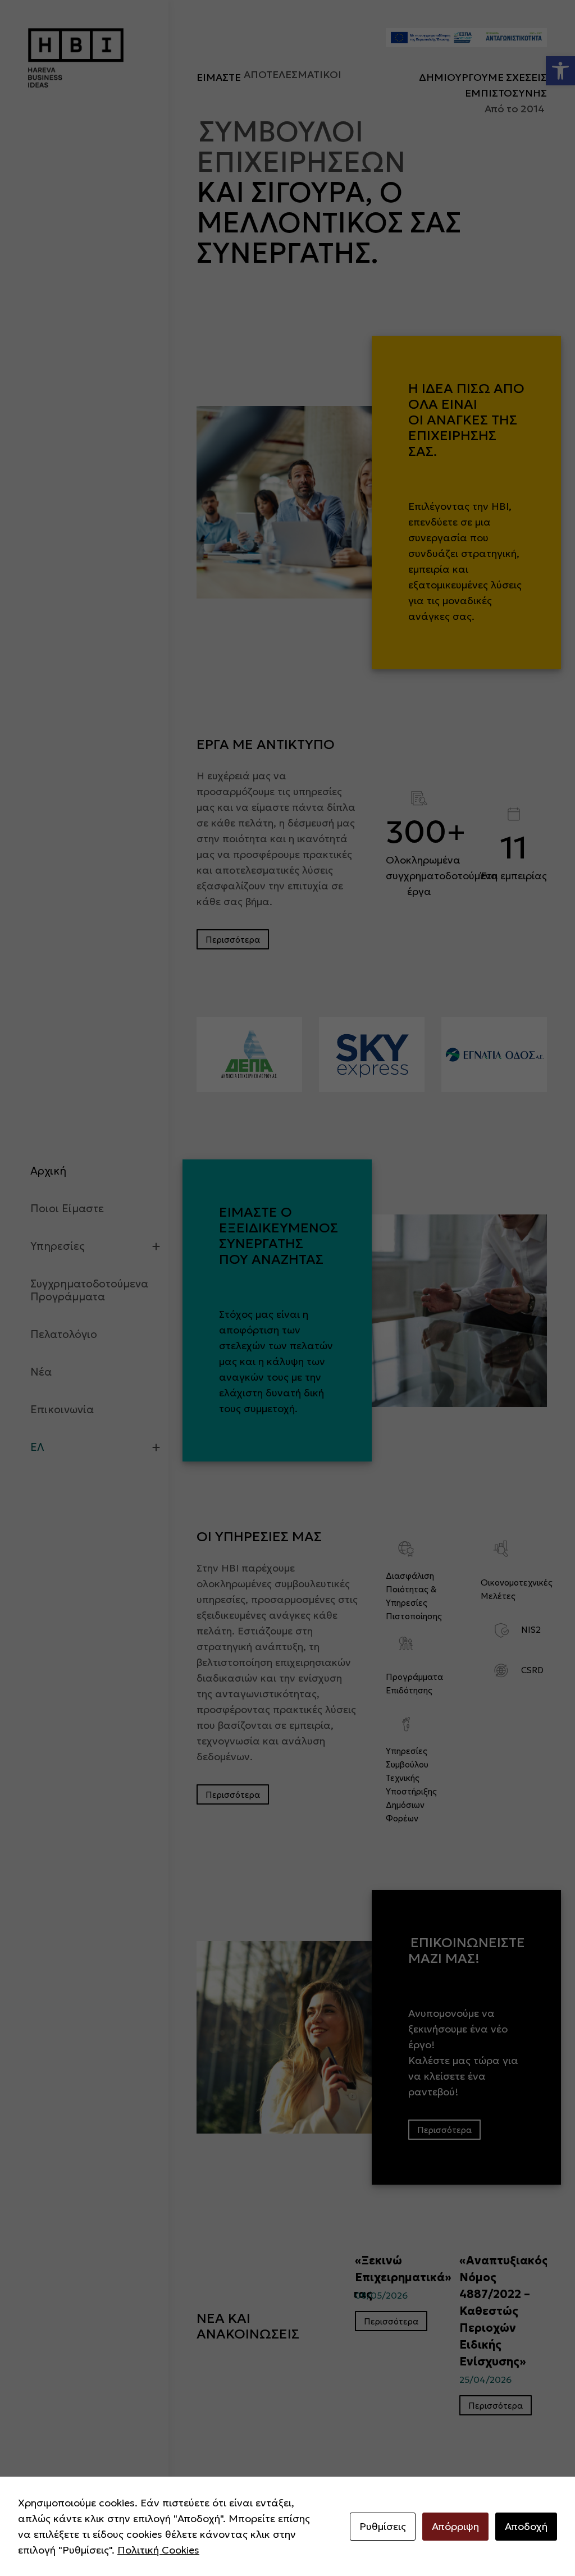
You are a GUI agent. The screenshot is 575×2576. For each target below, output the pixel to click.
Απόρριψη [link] (455, 2526)
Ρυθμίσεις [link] (383, 2526)
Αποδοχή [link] (526, 2526)
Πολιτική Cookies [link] (158, 2550)
